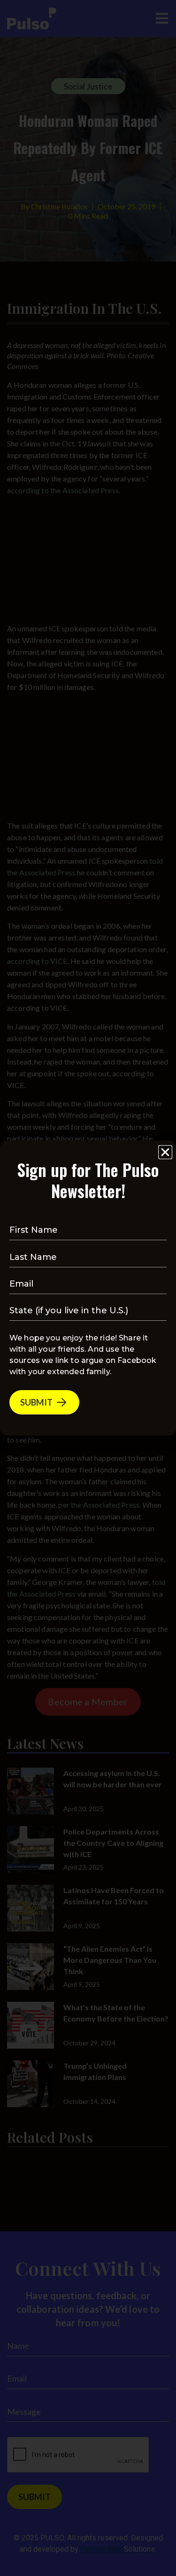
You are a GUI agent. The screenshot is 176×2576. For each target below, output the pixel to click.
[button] (165, 1152)
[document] (88, 1288)
